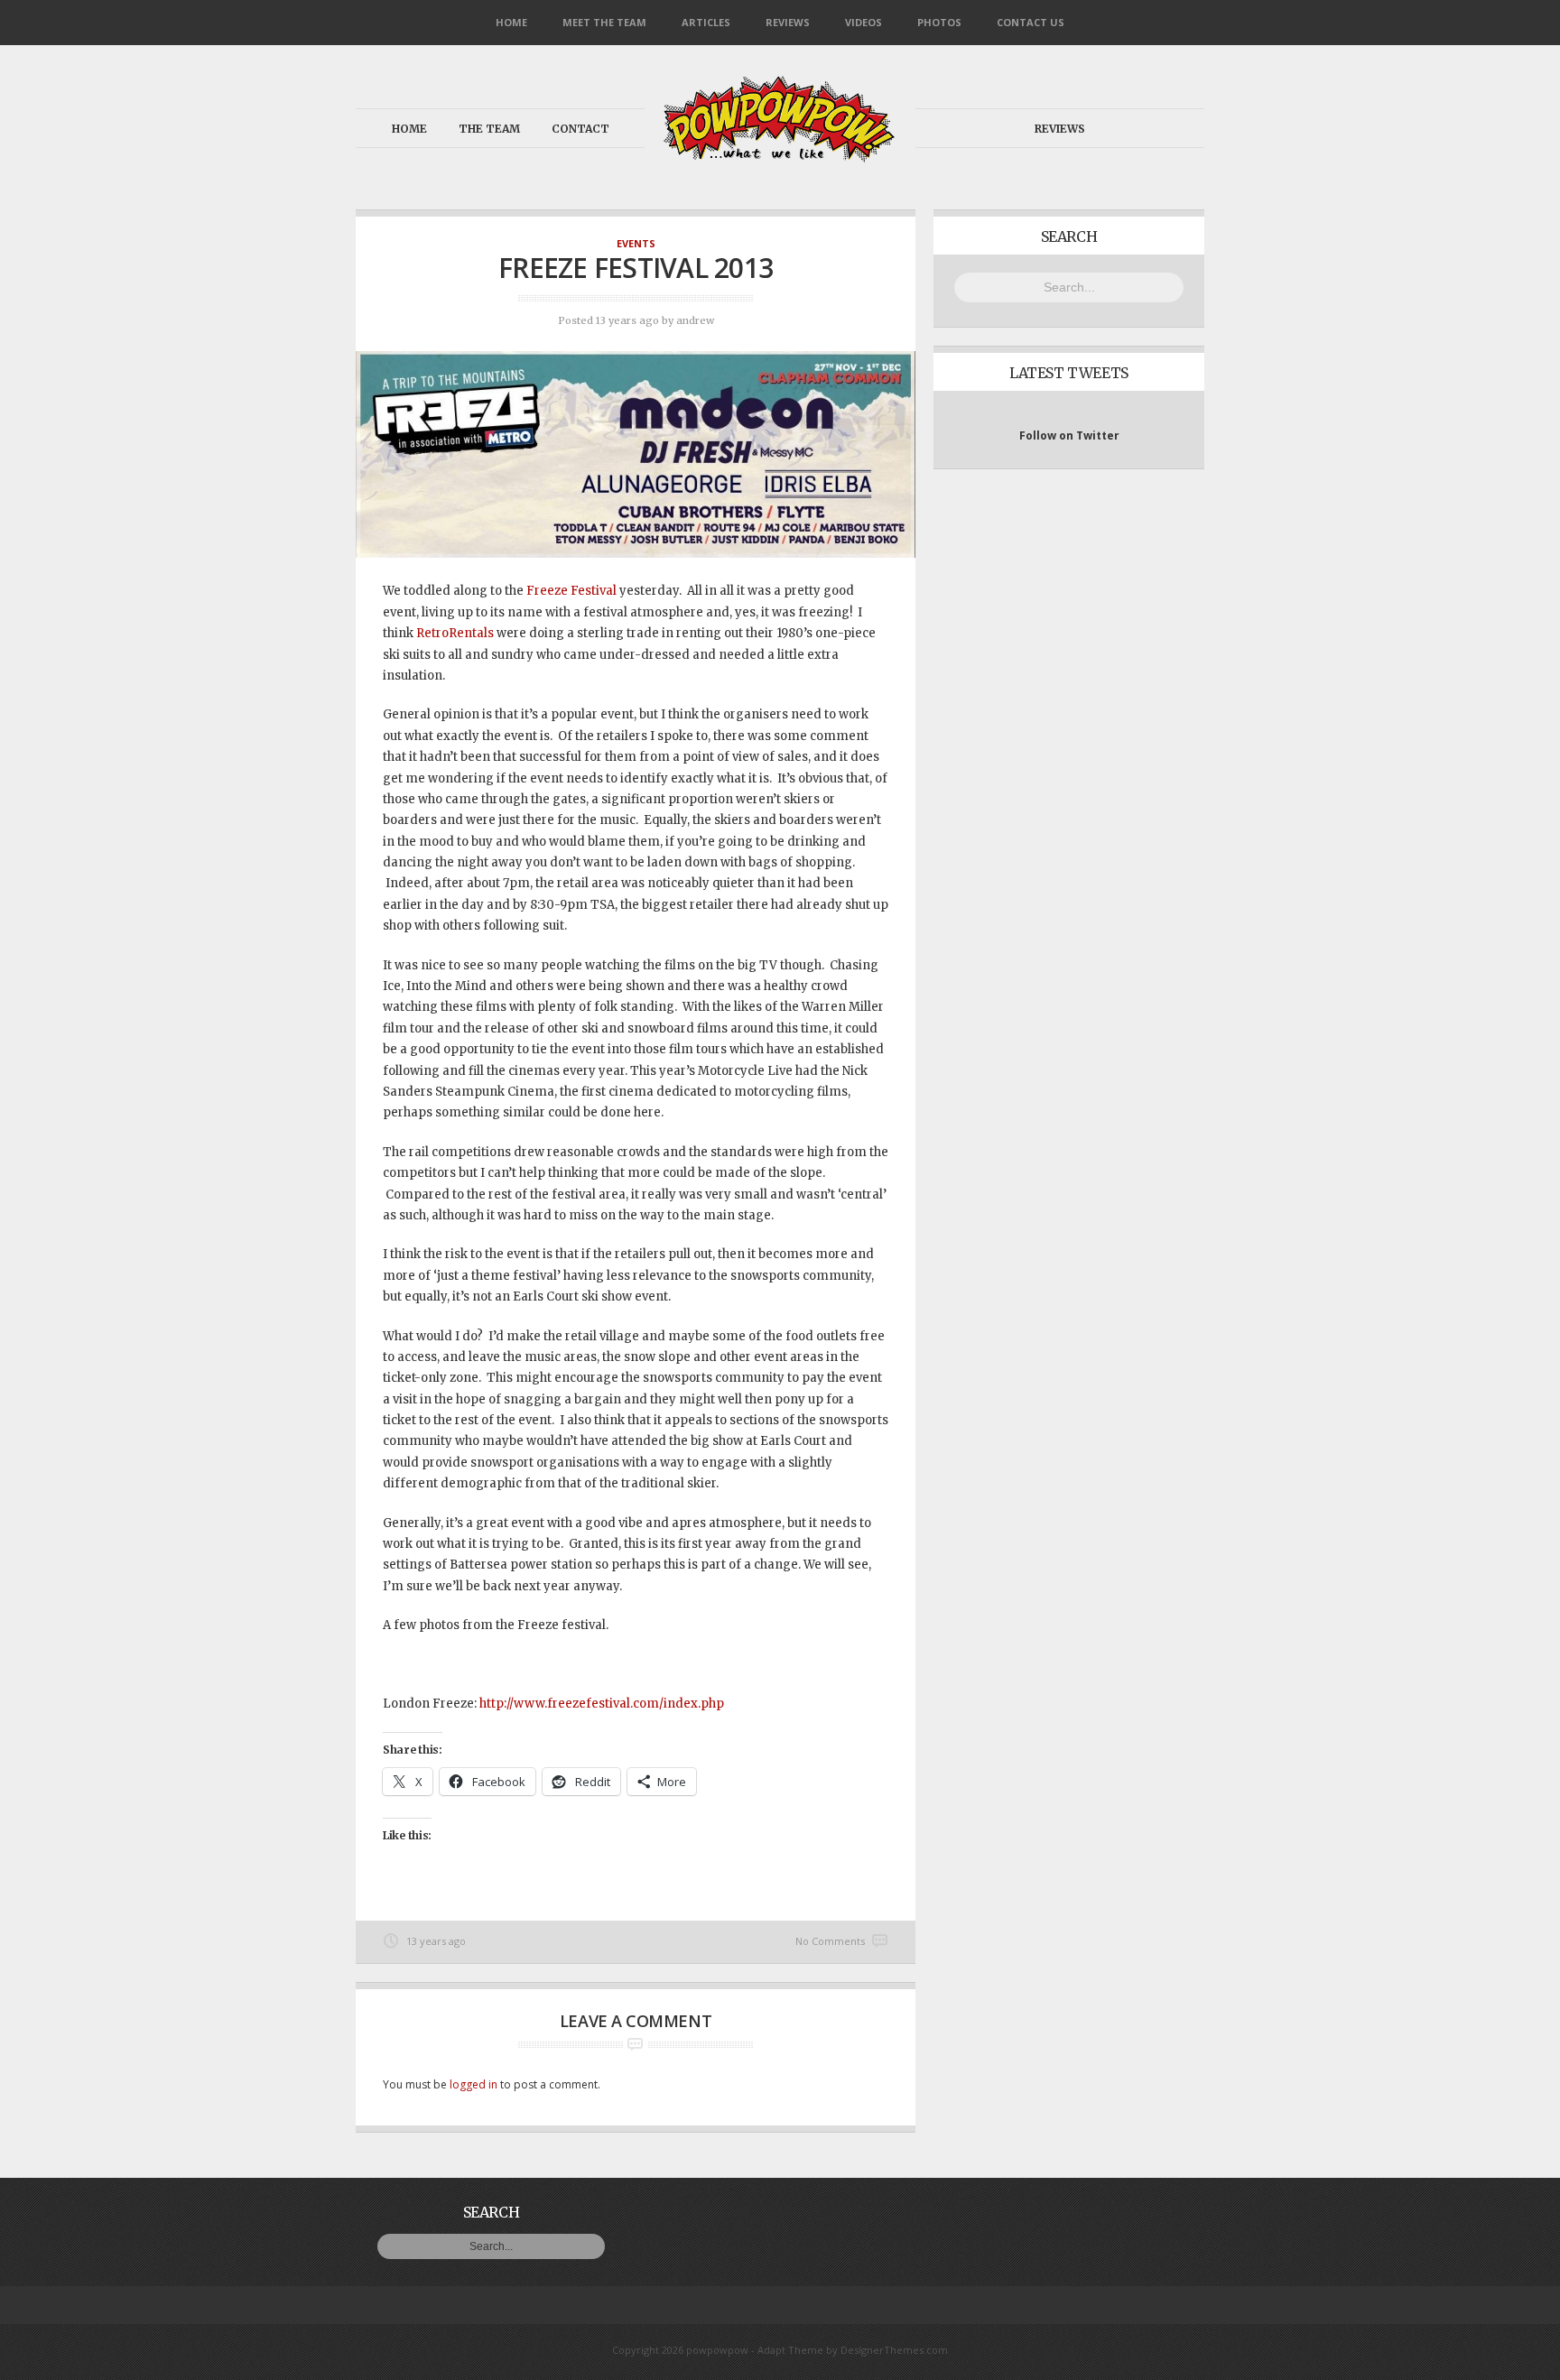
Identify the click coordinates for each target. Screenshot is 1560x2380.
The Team (489, 129)
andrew (695, 320)
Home (511, 22)
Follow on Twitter (1069, 435)
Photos (939, 22)
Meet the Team (604, 22)
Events (636, 243)
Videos (864, 22)
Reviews (788, 22)
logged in (474, 2084)
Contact (580, 129)
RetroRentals (455, 633)
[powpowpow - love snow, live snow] (780, 157)
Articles (706, 22)
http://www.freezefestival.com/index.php (602, 1704)
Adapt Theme (790, 2350)
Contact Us (1031, 22)
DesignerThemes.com (894, 2350)
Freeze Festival (571, 591)
